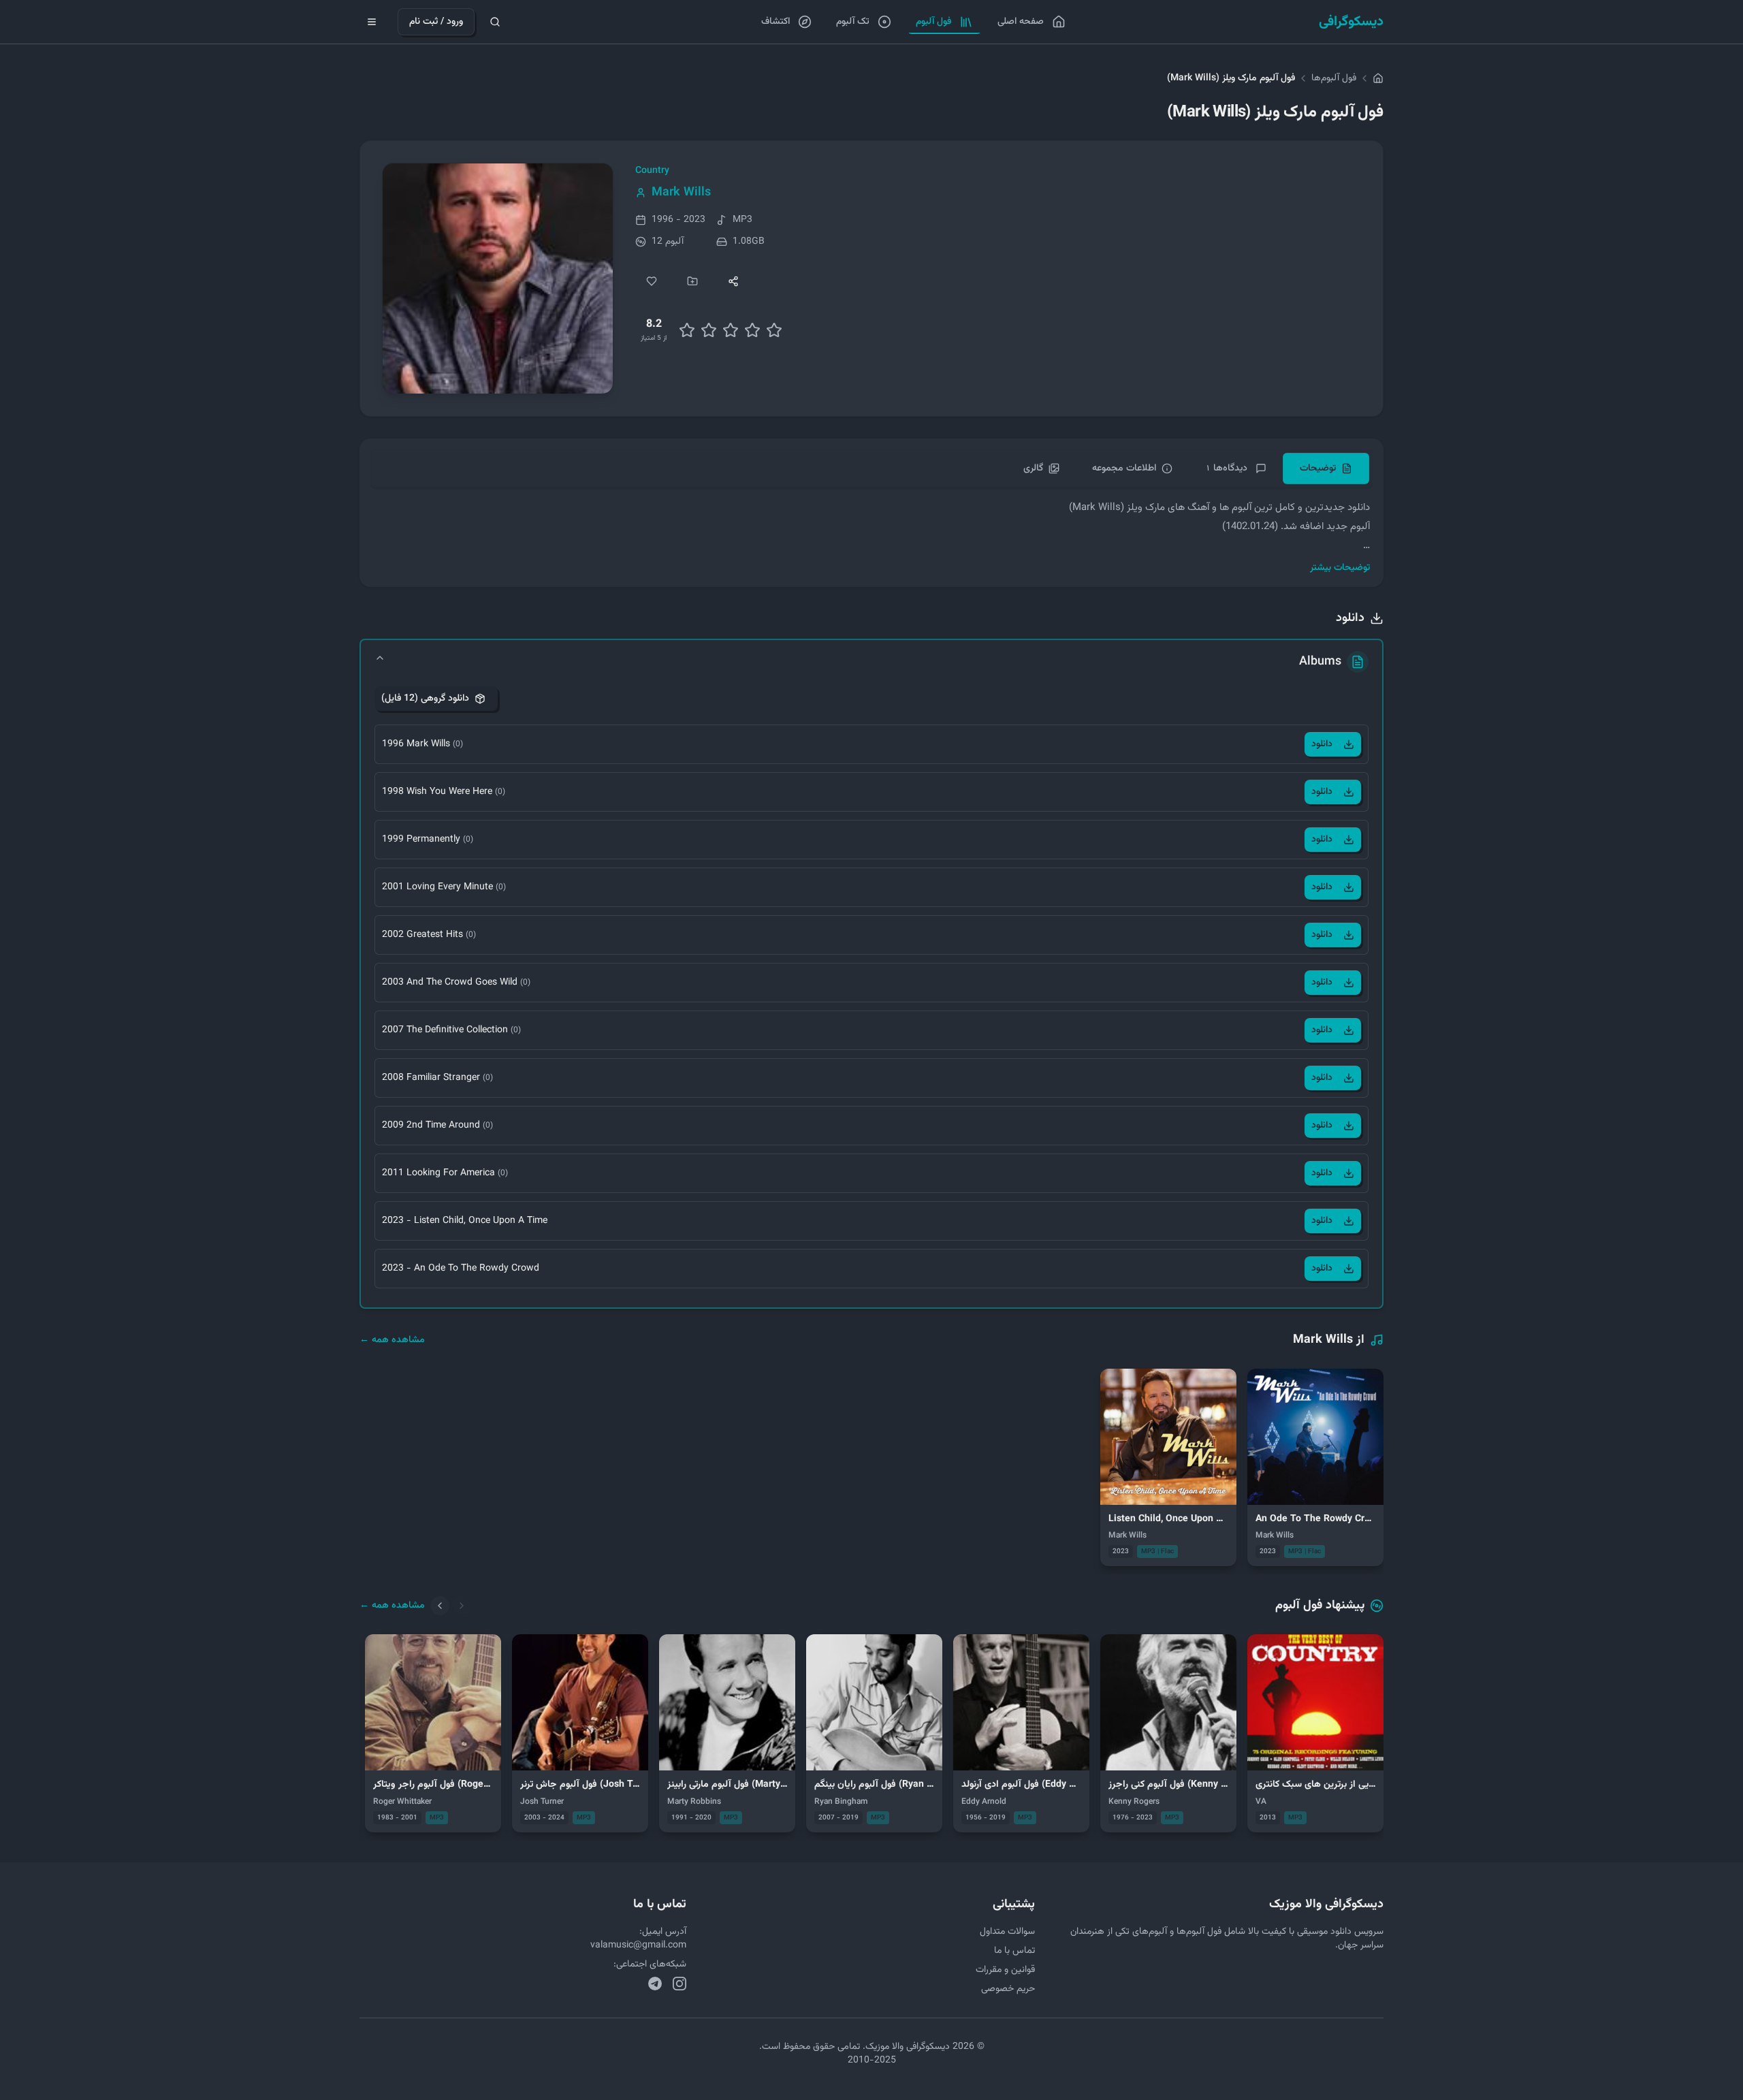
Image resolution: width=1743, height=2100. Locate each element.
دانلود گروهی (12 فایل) (425, 699)
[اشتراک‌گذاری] (733, 281)
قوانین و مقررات (1005, 1970)
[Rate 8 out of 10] (752, 330)
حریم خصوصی (1008, 1989)
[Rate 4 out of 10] (709, 330)
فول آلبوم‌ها (1334, 78)
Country (652, 171)
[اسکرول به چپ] (440, 1606)
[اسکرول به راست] (462, 1606)
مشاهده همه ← (392, 1340)
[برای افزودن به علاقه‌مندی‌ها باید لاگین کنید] (652, 281)
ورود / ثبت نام (436, 22)
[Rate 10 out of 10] (774, 330)
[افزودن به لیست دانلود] (692, 281)
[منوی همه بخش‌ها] (372, 22)
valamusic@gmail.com (638, 1945)
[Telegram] (655, 1984)
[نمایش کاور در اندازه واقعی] (498, 279)
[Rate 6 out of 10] (731, 330)
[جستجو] (495, 22)
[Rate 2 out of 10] (687, 330)
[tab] (1326, 468)
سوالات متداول (1007, 1932)
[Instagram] (679, 1984)
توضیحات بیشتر (1340, 568)
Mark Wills (681, 193)
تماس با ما (1014, 1951)
